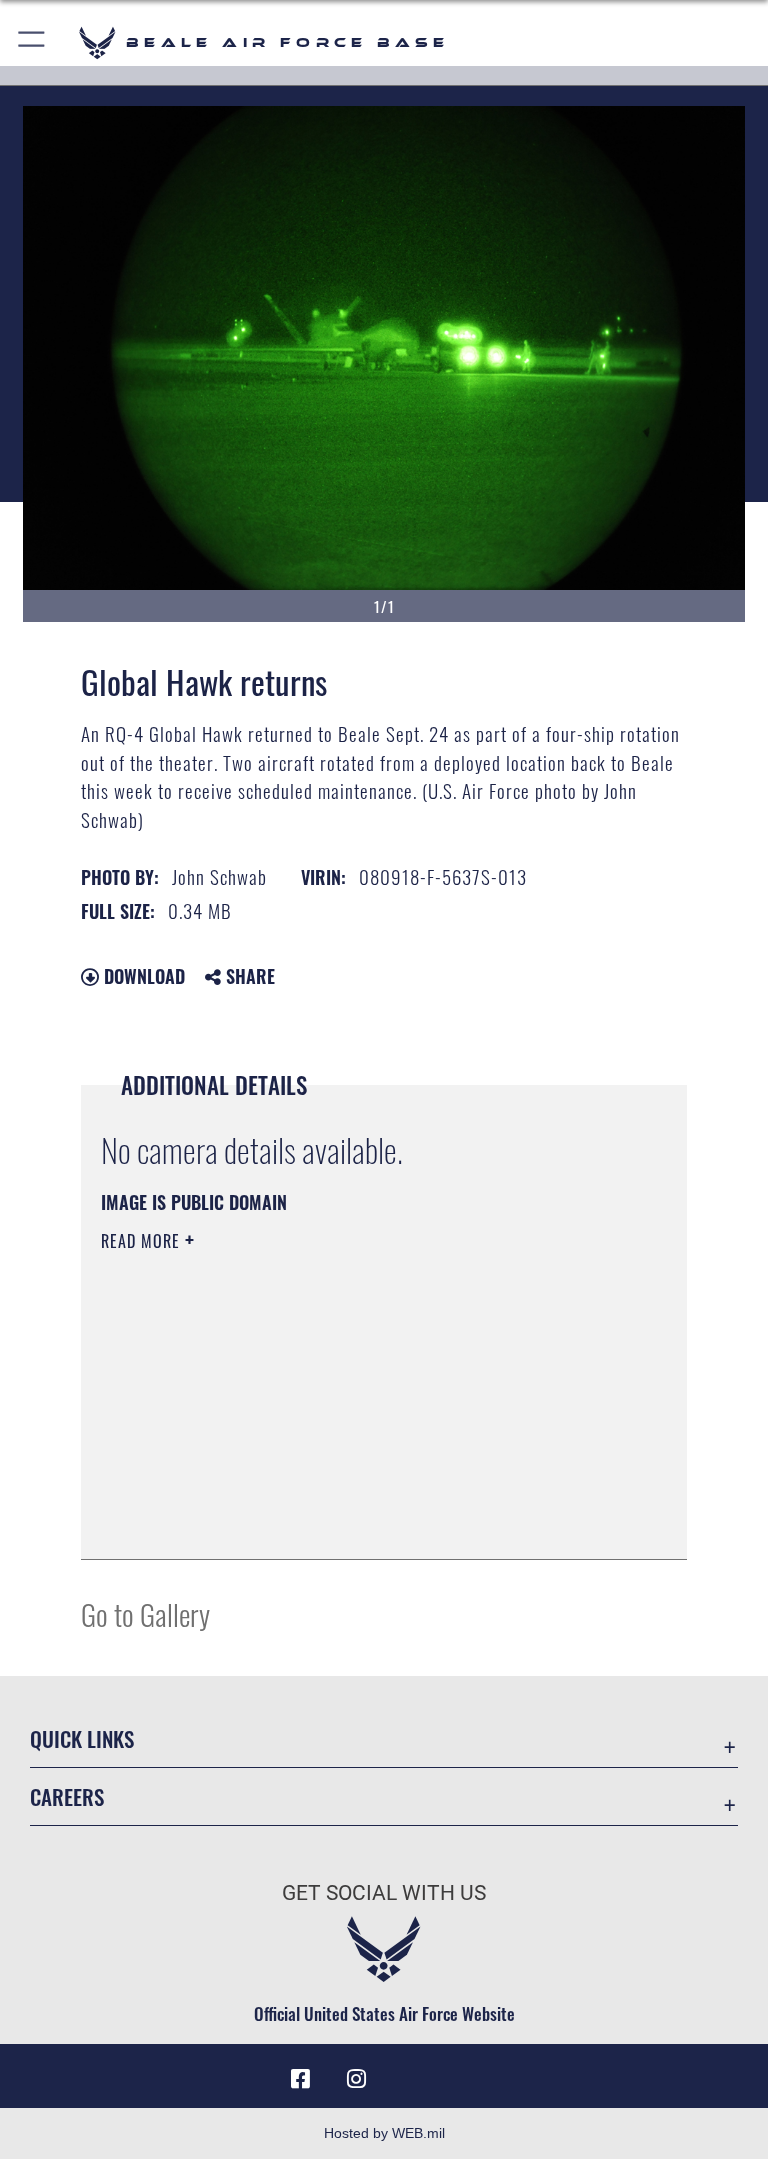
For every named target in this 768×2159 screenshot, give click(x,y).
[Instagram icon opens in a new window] (356, 2079)
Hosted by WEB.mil (384, 2133)
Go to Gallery (145, 1613)
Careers (67, 1796)
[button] (32, 42)
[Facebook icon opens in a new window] (300, 2079)
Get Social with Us (384, 1893)
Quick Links (82, 1738)
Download (142, 976)
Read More (143, 1241)
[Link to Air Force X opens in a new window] (468, 2072)
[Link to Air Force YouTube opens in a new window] (412, 2072)
